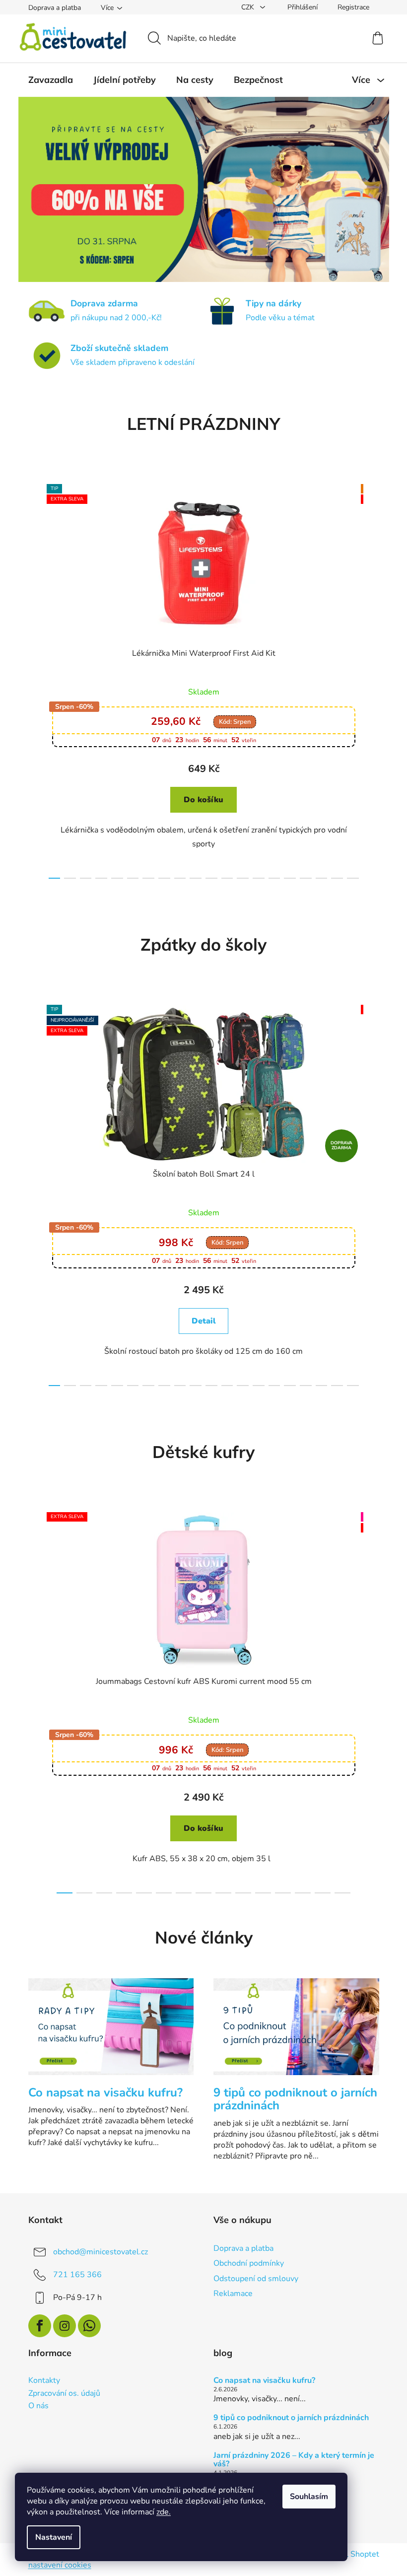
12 (239, 878)
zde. (164, 2512)
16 (302, 878)
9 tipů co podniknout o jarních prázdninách (288, 2418)
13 (255, 878)
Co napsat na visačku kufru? (261, 2381)
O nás (34, 2406)
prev (32, 679)
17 (318, 878)
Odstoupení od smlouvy (252, 2279)
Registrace (349, 7)
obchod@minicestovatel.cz (97, 2252)
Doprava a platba (51, 8)
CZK (245, 7)
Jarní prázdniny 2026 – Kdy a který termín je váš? (290, 2460)
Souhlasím (309, 2497)
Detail (200, 1321)
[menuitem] (47, 80)
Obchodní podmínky (245, 2263)
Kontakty (40, 2381)
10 (207, 878)
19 (349, 878)
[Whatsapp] (85, 2326)
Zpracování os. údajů (60, 2394)
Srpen (231, 722)
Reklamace (230, 2294)
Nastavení (54, 2537)
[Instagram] (61, 2326)
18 (334, 878)
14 (271, 878)
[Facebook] (36, 2326)
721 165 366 (73, 2275)
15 (286, 878)
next (367, 679)
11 (223, 878)
